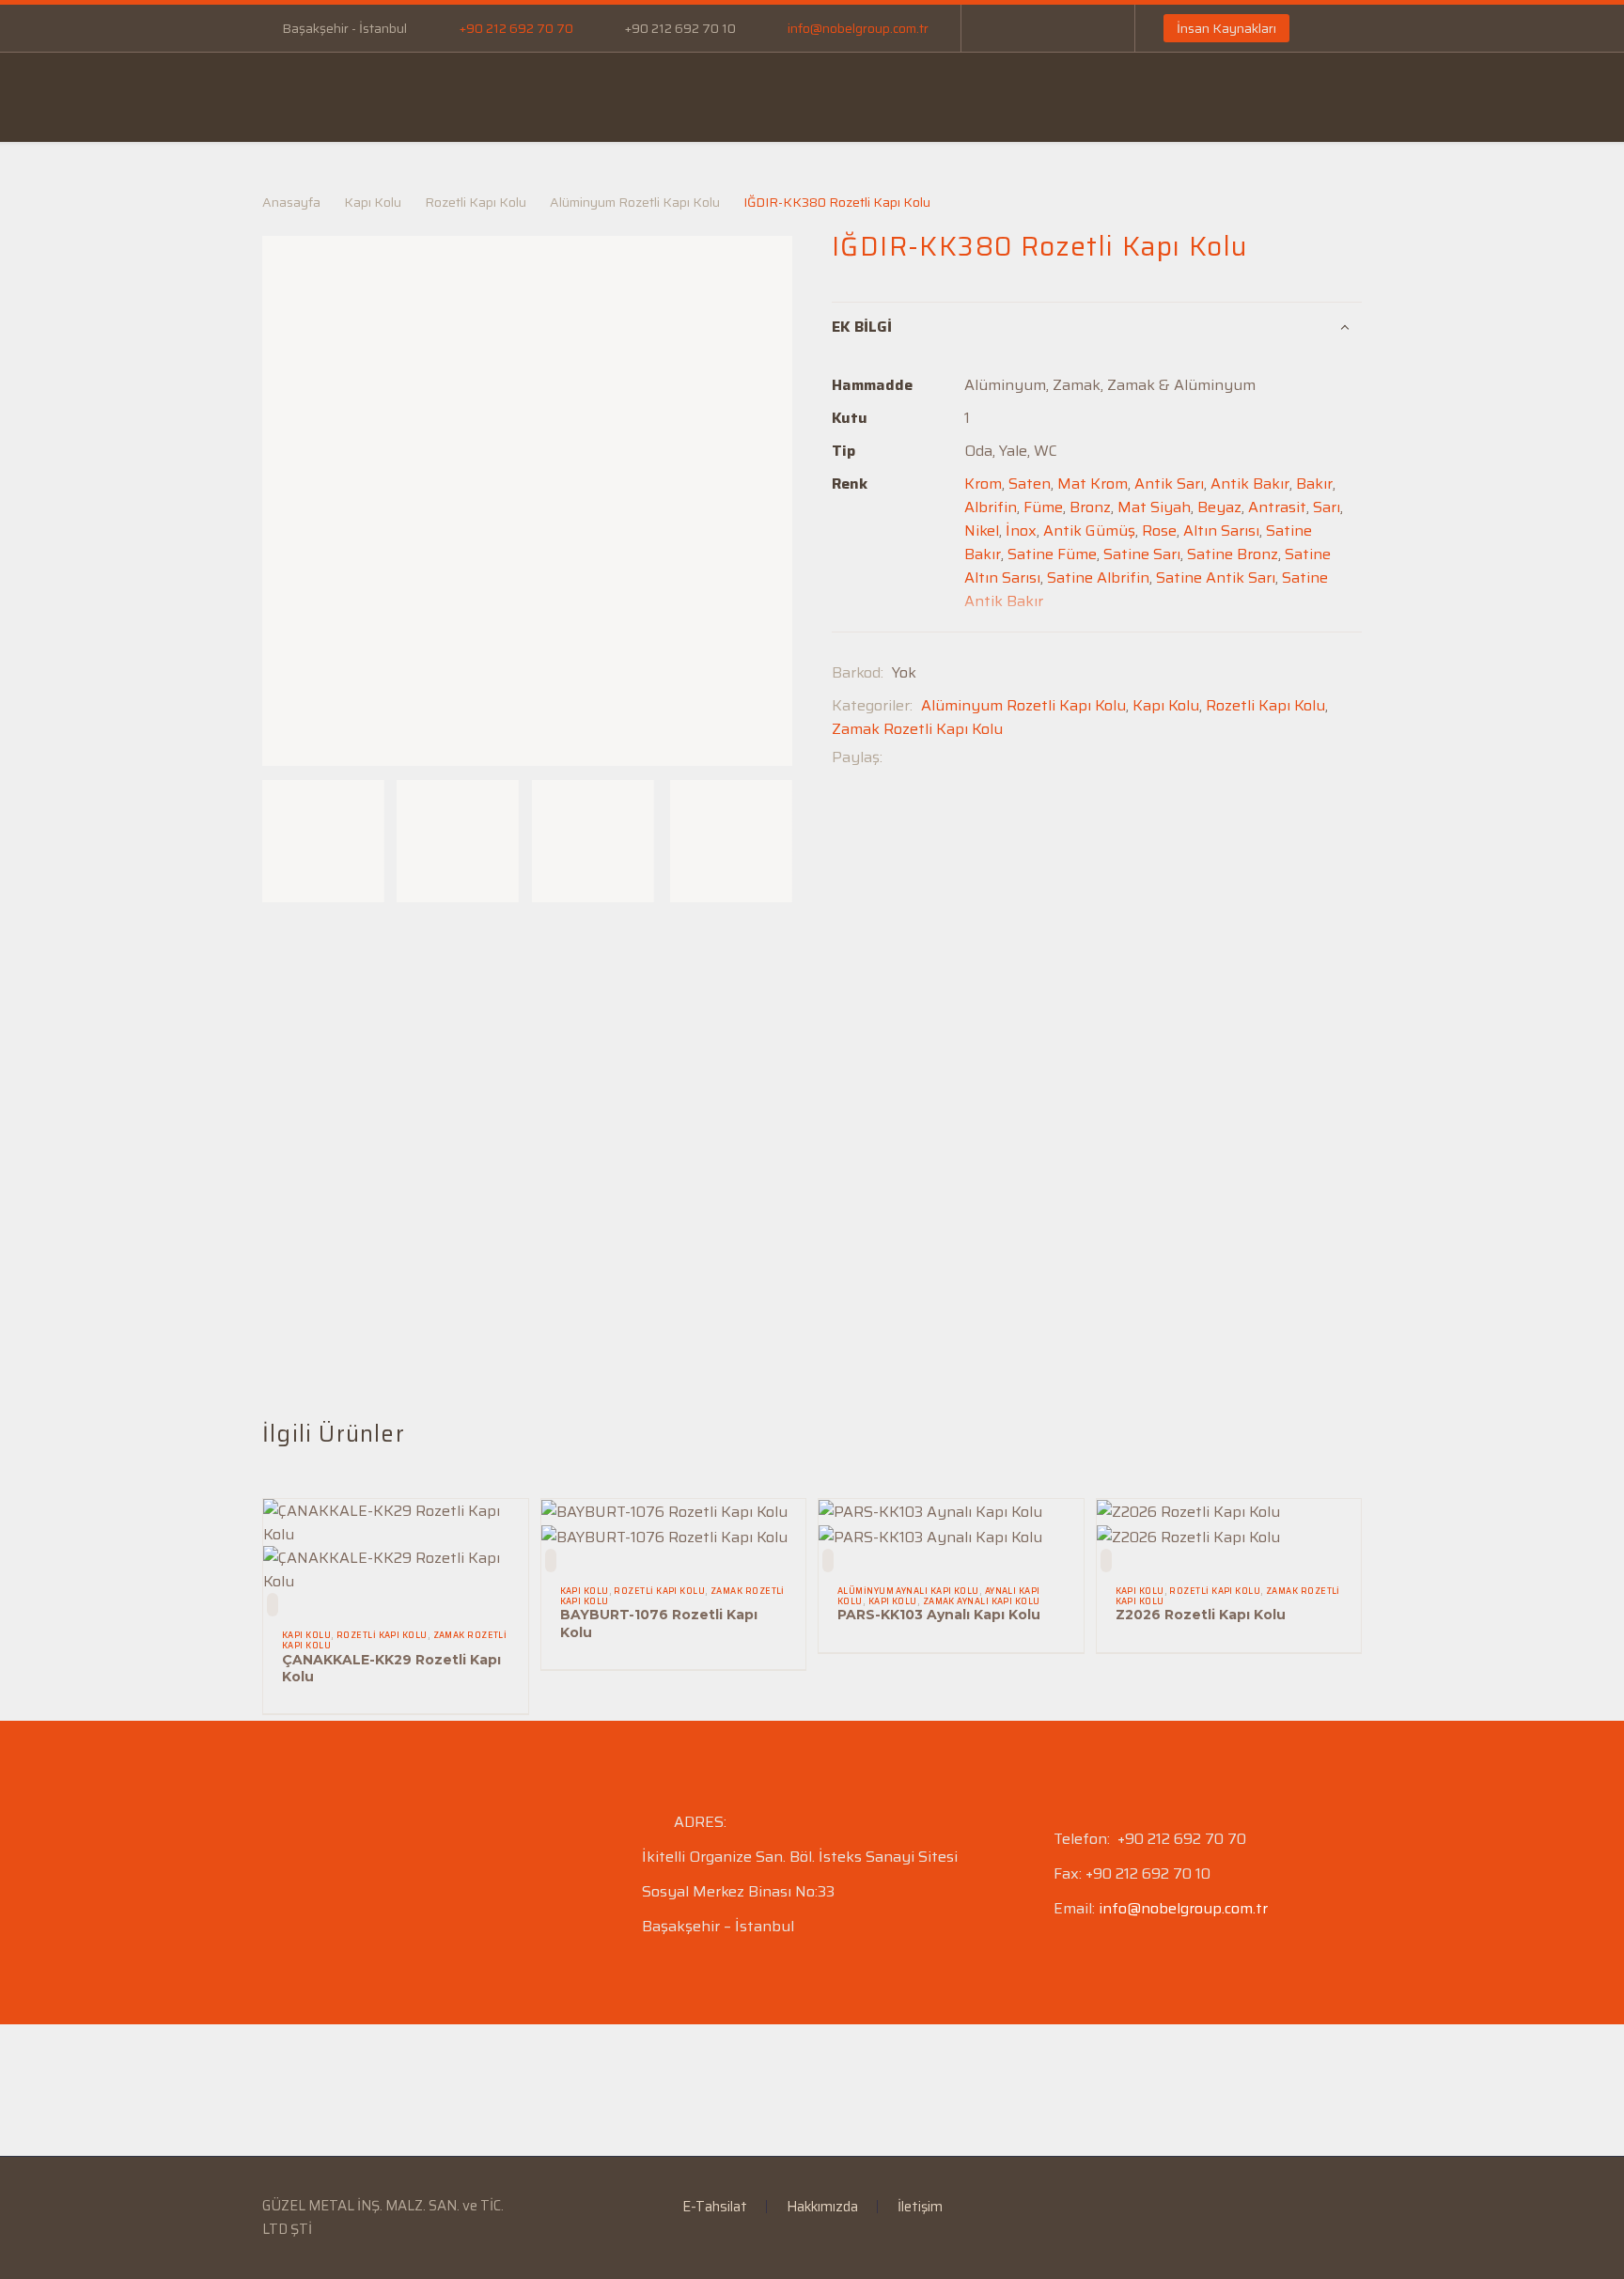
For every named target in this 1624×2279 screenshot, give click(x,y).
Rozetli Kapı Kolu (476, 202)
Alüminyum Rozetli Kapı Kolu (635, 202)
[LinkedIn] (1032, 28)
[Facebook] (1004, 28)
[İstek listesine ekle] (273, 1605)
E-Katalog (785, 97)
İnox (1021, 531)
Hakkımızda (822, 2207)
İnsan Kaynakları (1226, 28)
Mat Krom (1093, 484)
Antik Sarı (1169, 484)
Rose (1159, 531)
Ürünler (545, 97)
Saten (1030, 484)
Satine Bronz (1233, 554)
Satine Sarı (1142, 554)
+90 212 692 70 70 (516, 28)
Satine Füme (1052, 554)
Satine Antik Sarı (1216, 578)
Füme (1043, 507)
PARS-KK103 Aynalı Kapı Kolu (939, 1615)
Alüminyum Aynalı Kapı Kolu (908, 1591)
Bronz (1090, 507)
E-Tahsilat (662, 97)
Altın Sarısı (1221, 531)
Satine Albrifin (1098, 578)
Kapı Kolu (373, 202)
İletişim (1121, 97)
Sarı (1327, 507)
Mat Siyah (1154, 507)
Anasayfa (308, 97)
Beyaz (1219, 507)
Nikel (982, 531)
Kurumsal (429, 97)
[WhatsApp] (1088, 28)
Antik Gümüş (1089, 531)
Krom (983, 484)
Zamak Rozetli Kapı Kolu (917, 729)
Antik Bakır (1250, 484)
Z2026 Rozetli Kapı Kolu (1201, 1615)
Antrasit (1277, 507)
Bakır (1314, 484)
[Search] (1444, 98)
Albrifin (991, 507)
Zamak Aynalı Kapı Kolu (982, 1601)
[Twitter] (925, 757)
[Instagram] (1060, 28)
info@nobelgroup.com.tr (858, 28)
